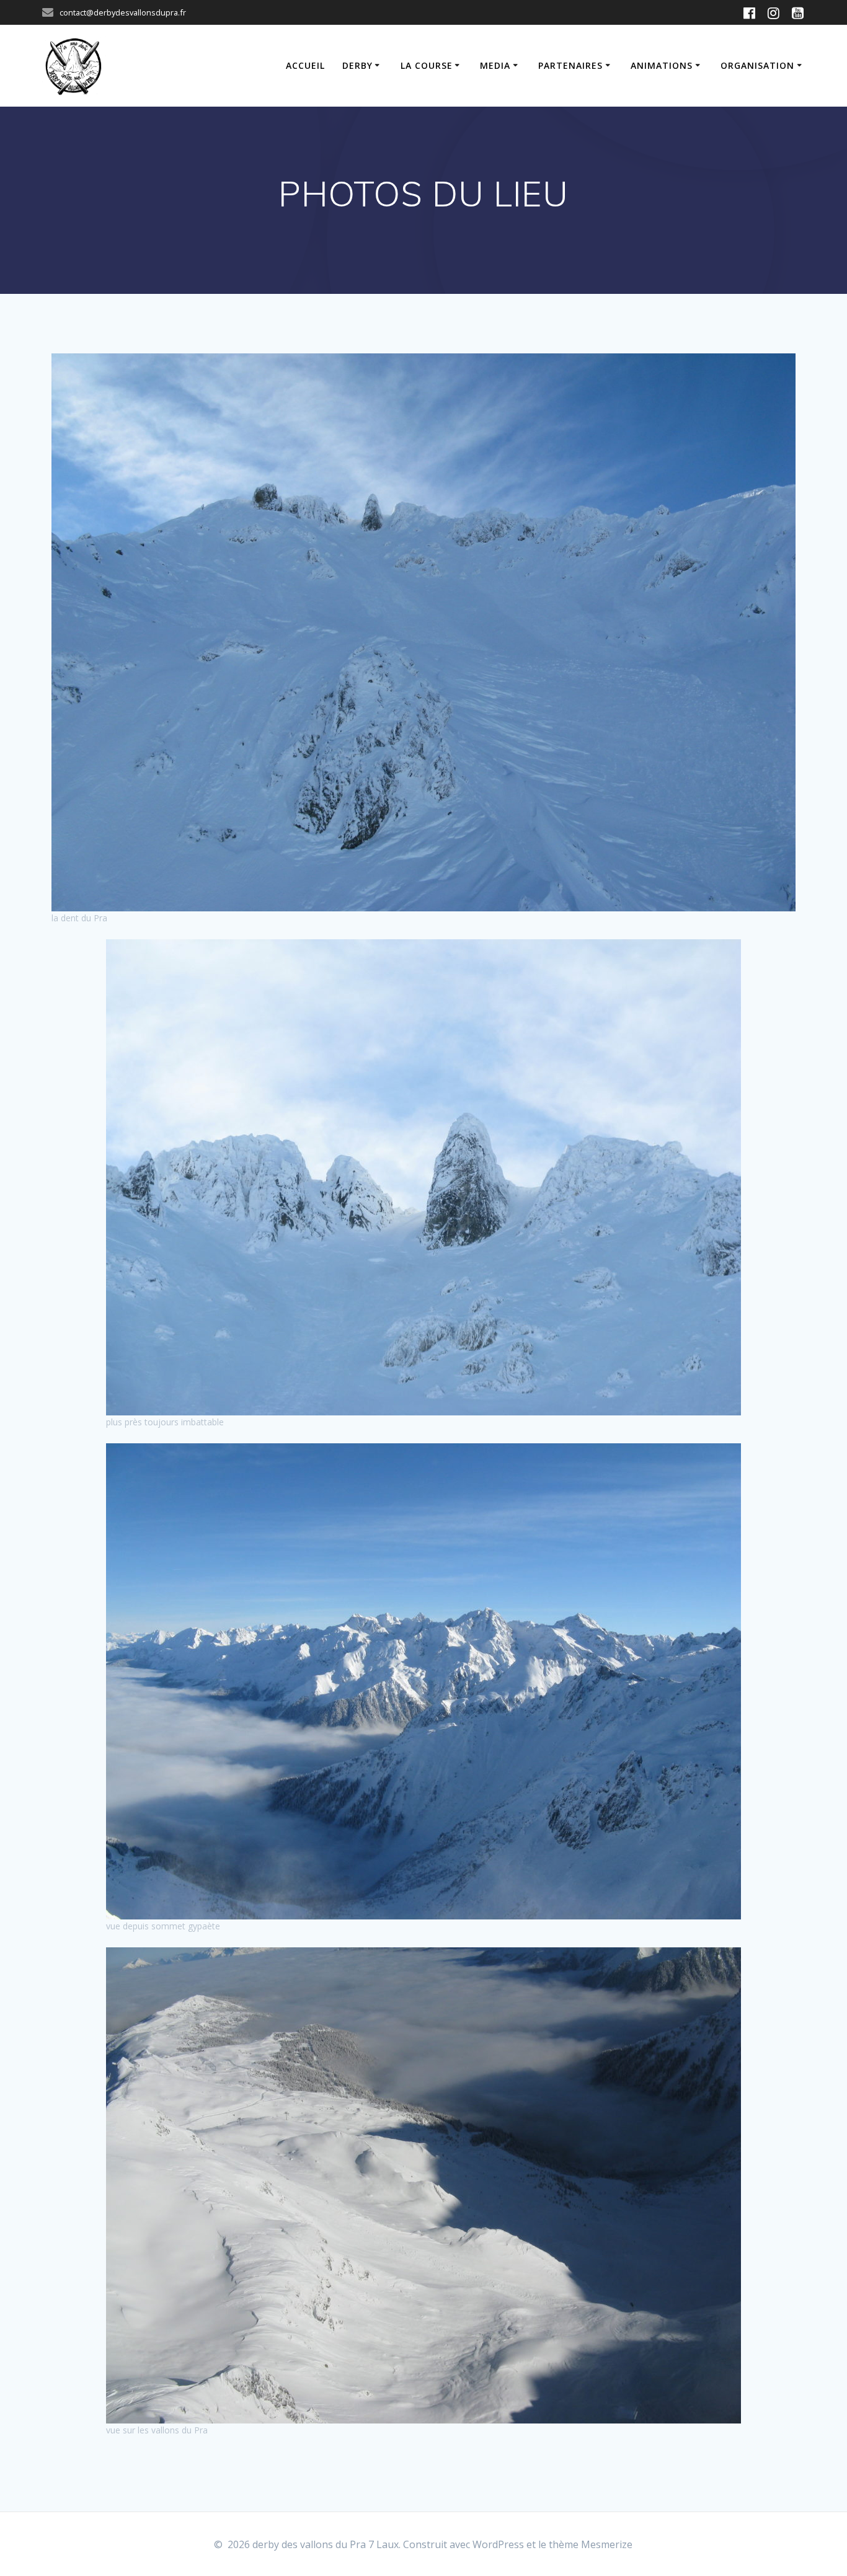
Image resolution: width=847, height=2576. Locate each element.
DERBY (357, 65)
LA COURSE (427, 65)
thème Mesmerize (591, 2544)
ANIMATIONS (662, 65)
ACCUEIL (305, 65)
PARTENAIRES (570, 65)
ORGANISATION (757, 65)
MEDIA (495, 65)
